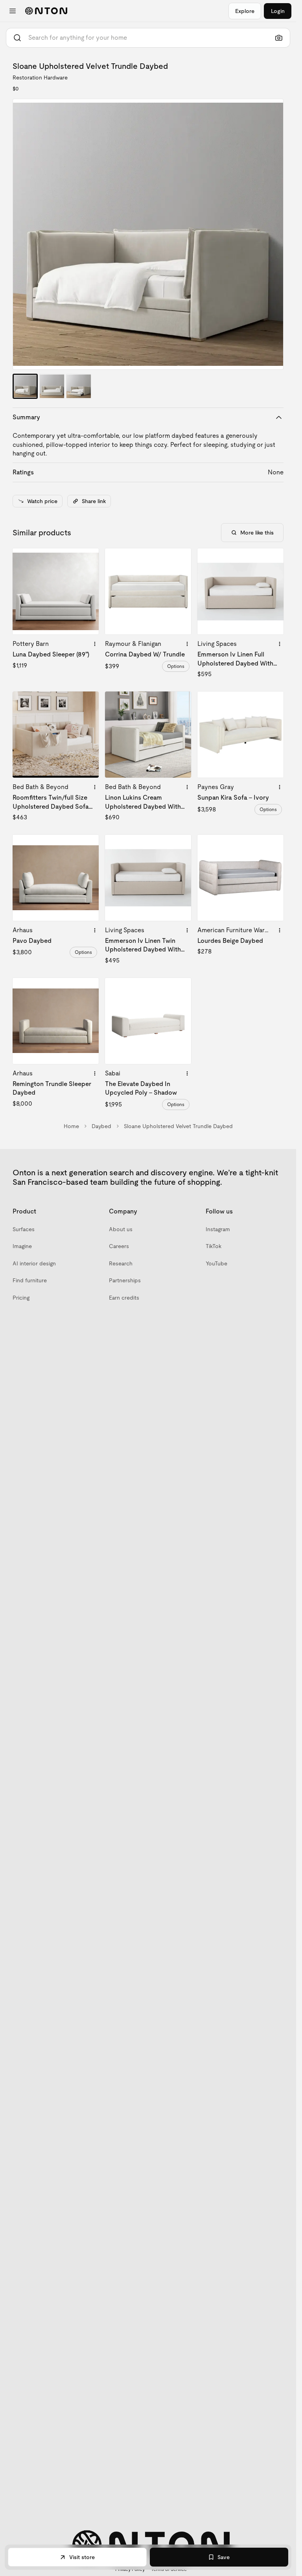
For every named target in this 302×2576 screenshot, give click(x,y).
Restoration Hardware (40, 77)
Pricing (21, 1298)
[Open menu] (13, 11)
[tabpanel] (148, 234)
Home (71, 1126)
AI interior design (34, 1263)
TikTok (214, 1246)
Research (121, 1263)
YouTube (216, 1263)
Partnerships (125, 1280)
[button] (148, 234)
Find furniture (30, 1280)
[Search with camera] (279, 38)
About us (121, 1229)
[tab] (25, 386)
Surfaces (24, 1229)
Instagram (218, 1229)
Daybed (101, 1126)
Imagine (22, 1246)
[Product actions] (95, 644)
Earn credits (124, 1298)
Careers (119, 1246)
